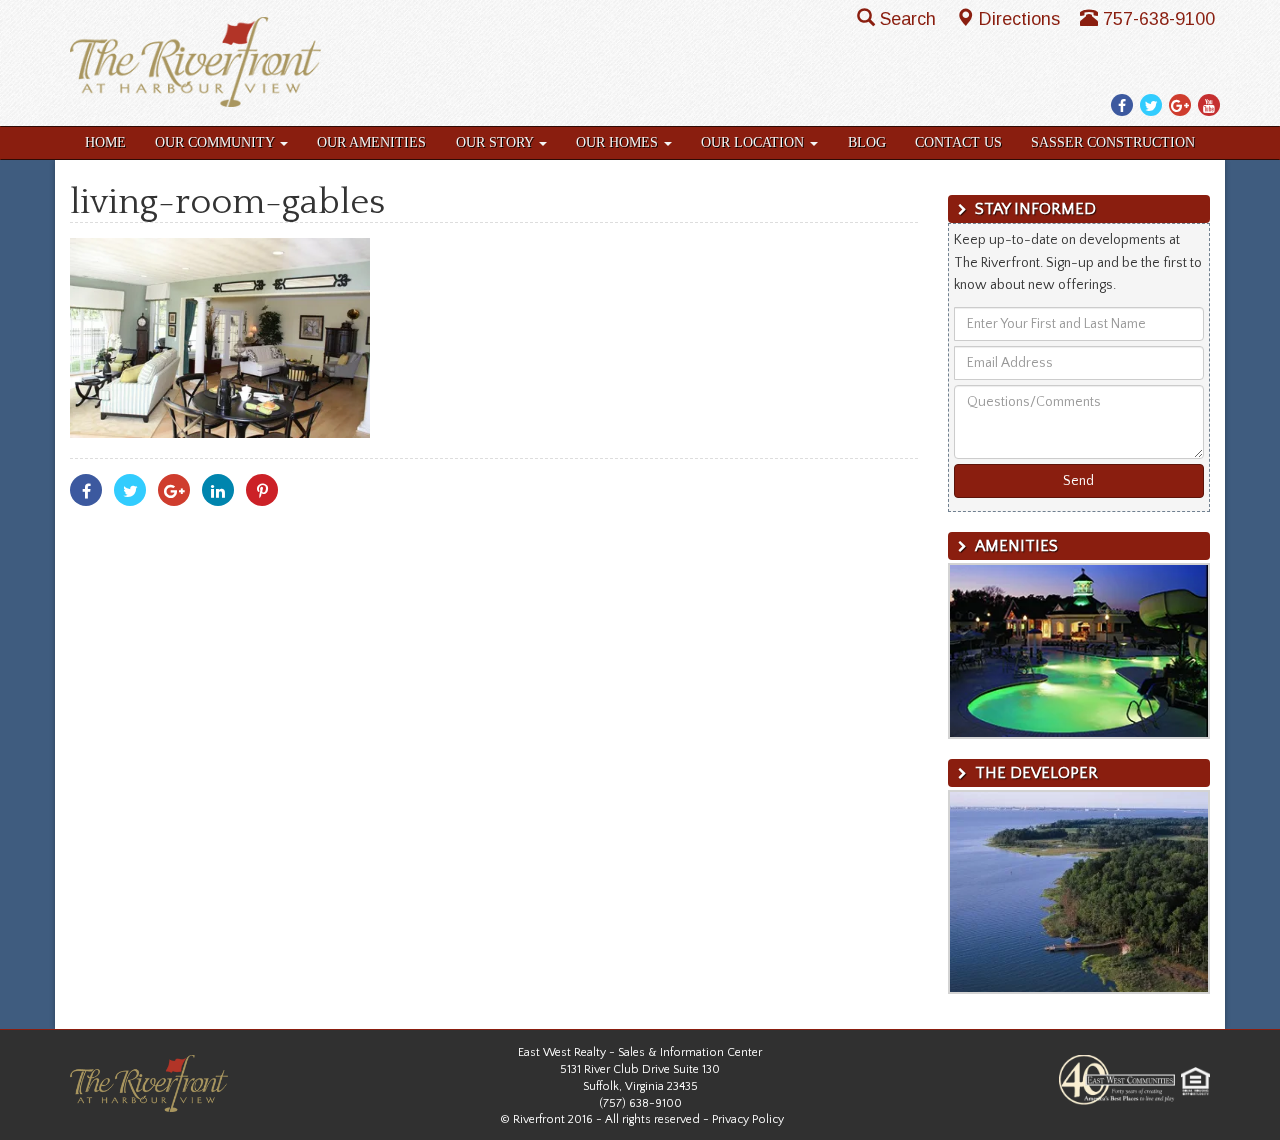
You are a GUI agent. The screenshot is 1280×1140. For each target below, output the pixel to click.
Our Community (216, 142)
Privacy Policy (748, 1119)
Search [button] (910, 19)
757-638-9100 (1159, 19)
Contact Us (958, 142)
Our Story (496, 142)
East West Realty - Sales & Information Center (640, 1052)
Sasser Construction (1113, 142)
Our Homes (619, 142)
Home (105, 142)
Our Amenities (371, 142)
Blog (867, 142)
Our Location (754, 142)
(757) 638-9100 (640, 1103)
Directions (1022, 19)
